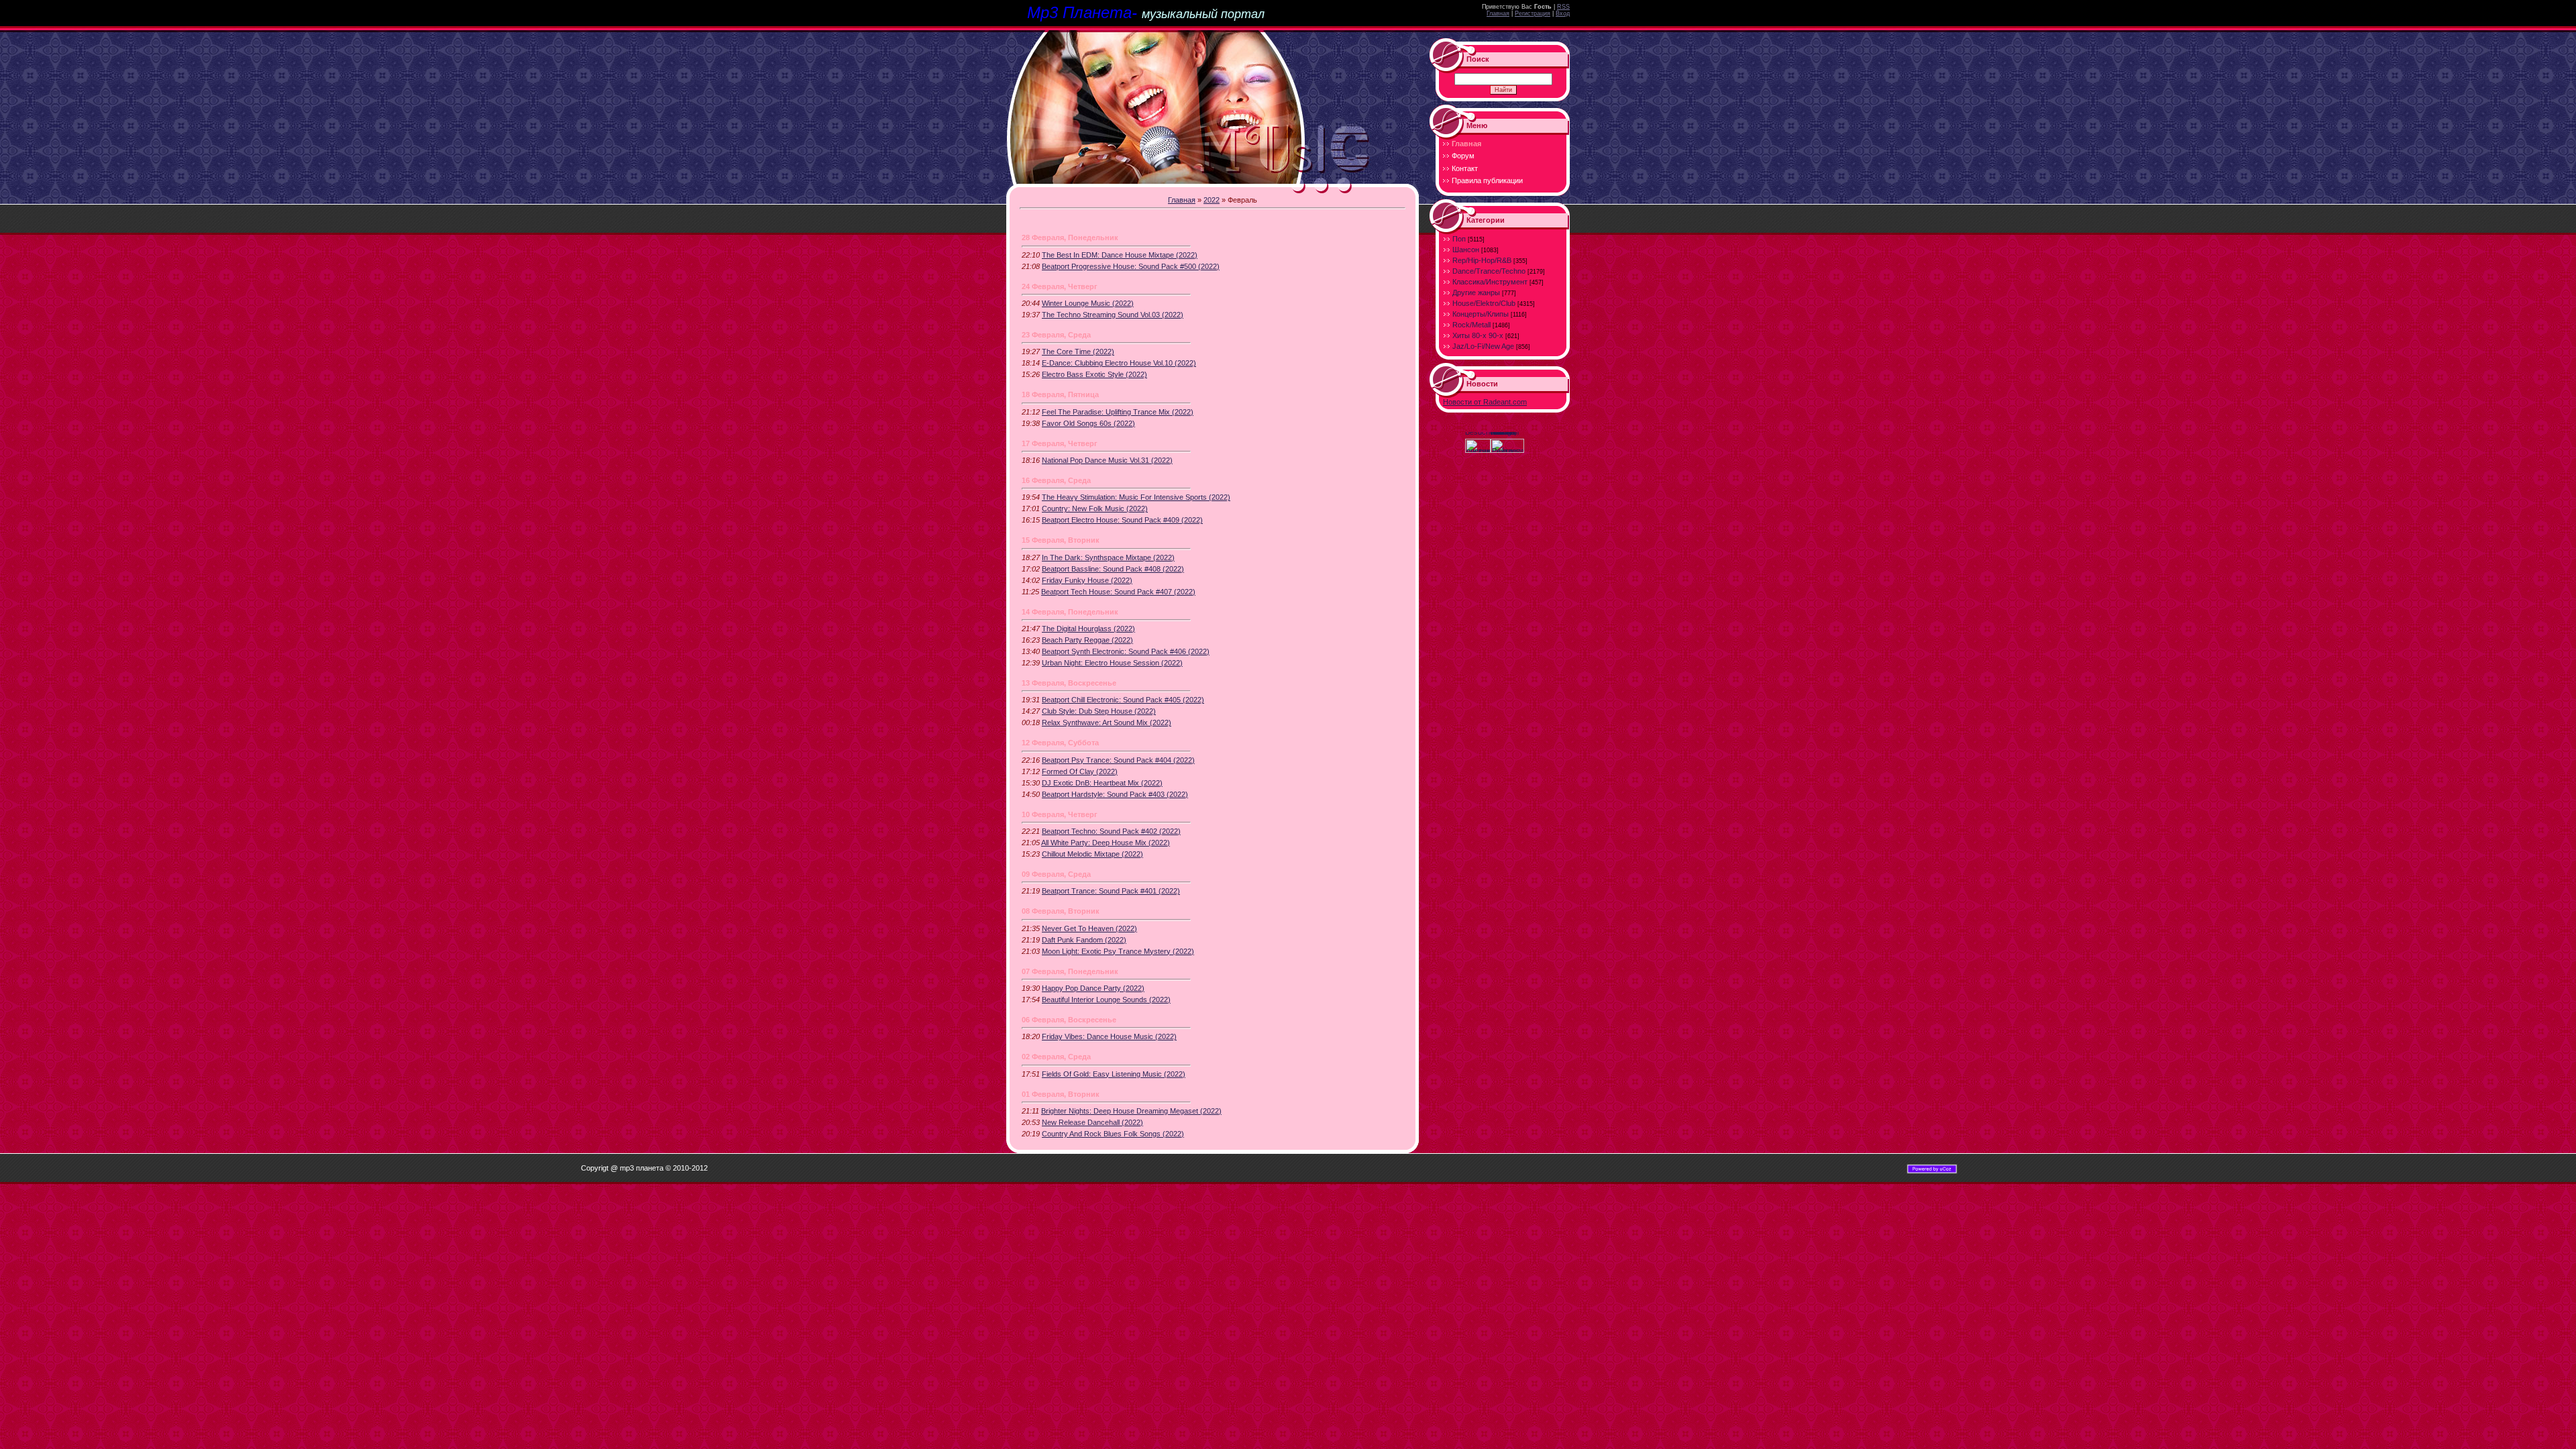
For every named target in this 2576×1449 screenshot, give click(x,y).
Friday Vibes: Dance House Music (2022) (1109, 1036)
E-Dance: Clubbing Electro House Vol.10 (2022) (1119, 363)
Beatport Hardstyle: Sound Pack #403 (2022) (1115, 794)
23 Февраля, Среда (1056, 335)
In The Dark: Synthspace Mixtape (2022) (1108, 557)
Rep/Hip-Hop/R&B (1482, 260)
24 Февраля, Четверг (1060, 286)
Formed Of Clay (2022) (1080, 771)
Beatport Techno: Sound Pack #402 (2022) (1111, 831)
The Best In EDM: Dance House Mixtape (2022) (1120, 255)
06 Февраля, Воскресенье (1069, 1020)
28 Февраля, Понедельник (1070, 237)
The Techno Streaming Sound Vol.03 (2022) (1113, 315)
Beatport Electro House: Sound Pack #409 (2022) (1122, 520)
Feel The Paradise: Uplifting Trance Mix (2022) (1118, 412)
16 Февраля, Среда (1056, 480)
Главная (1498, 13)
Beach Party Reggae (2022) (1087, 640)
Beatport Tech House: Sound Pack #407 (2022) (1118, 592)
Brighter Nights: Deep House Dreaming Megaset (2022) (1131, 1111)
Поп (1459, 239)
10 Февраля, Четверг (1060, 814)
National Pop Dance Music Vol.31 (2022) (1107, 460)
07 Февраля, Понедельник (1070, 971)
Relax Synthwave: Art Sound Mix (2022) (1107, 722)
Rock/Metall (1471, 325)
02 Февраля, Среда (1056, 1057)
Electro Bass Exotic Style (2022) (1094, 374)
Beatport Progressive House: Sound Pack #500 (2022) (1131, 266)
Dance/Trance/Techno (1489, 271)
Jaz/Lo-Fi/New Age (1483, 346)
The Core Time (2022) (1078, 352)
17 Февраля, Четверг (1060, 443)
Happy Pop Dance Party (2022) (1093, 988)
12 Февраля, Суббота (1060, 743)
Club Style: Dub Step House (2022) (1099, 711)
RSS (1563, 7)
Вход (1563, 13)
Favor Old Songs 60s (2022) (1088, 423)
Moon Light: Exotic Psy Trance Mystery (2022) (1118, 951)
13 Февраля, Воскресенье (1069, 683)
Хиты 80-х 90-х (1478, 335)
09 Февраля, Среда (1056, 874)
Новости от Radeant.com (1485, 402)
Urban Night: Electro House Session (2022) (1112, 663)
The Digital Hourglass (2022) (1088, 629)
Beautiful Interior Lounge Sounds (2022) (1106, 1000)
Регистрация (1533, 13)
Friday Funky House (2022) (1087, 580)
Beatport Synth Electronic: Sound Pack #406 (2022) (1126, 651)
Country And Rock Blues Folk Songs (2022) (1113, 1134)
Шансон (1466, 250)
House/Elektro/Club (1484, 303)
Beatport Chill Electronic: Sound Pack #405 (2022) (1123, 700)
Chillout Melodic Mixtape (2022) (1092, 854)
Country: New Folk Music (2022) (1095, 508)
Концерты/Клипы (1481, 314)
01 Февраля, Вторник (1061, 1094)
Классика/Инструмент (1490, 282)
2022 (1212, 200)
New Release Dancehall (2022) (1092, 1122)
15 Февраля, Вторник (1061, 540)
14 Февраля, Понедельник (1070, 612)
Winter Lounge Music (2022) (1088, 303)
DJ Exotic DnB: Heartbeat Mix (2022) (1102, 783)
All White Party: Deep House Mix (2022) (1106, 843)
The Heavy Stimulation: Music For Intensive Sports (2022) (1136, 497)
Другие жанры (1476, 292)
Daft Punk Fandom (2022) (1084, 940)
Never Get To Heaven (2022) (1089, 928)
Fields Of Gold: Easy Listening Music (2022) (1114, 1074)
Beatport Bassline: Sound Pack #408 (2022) (1113, 569)
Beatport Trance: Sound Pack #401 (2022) (1111, 891)
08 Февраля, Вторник (1061, 911)
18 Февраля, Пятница (1060, 394)
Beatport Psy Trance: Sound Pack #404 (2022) (1118, 760)
